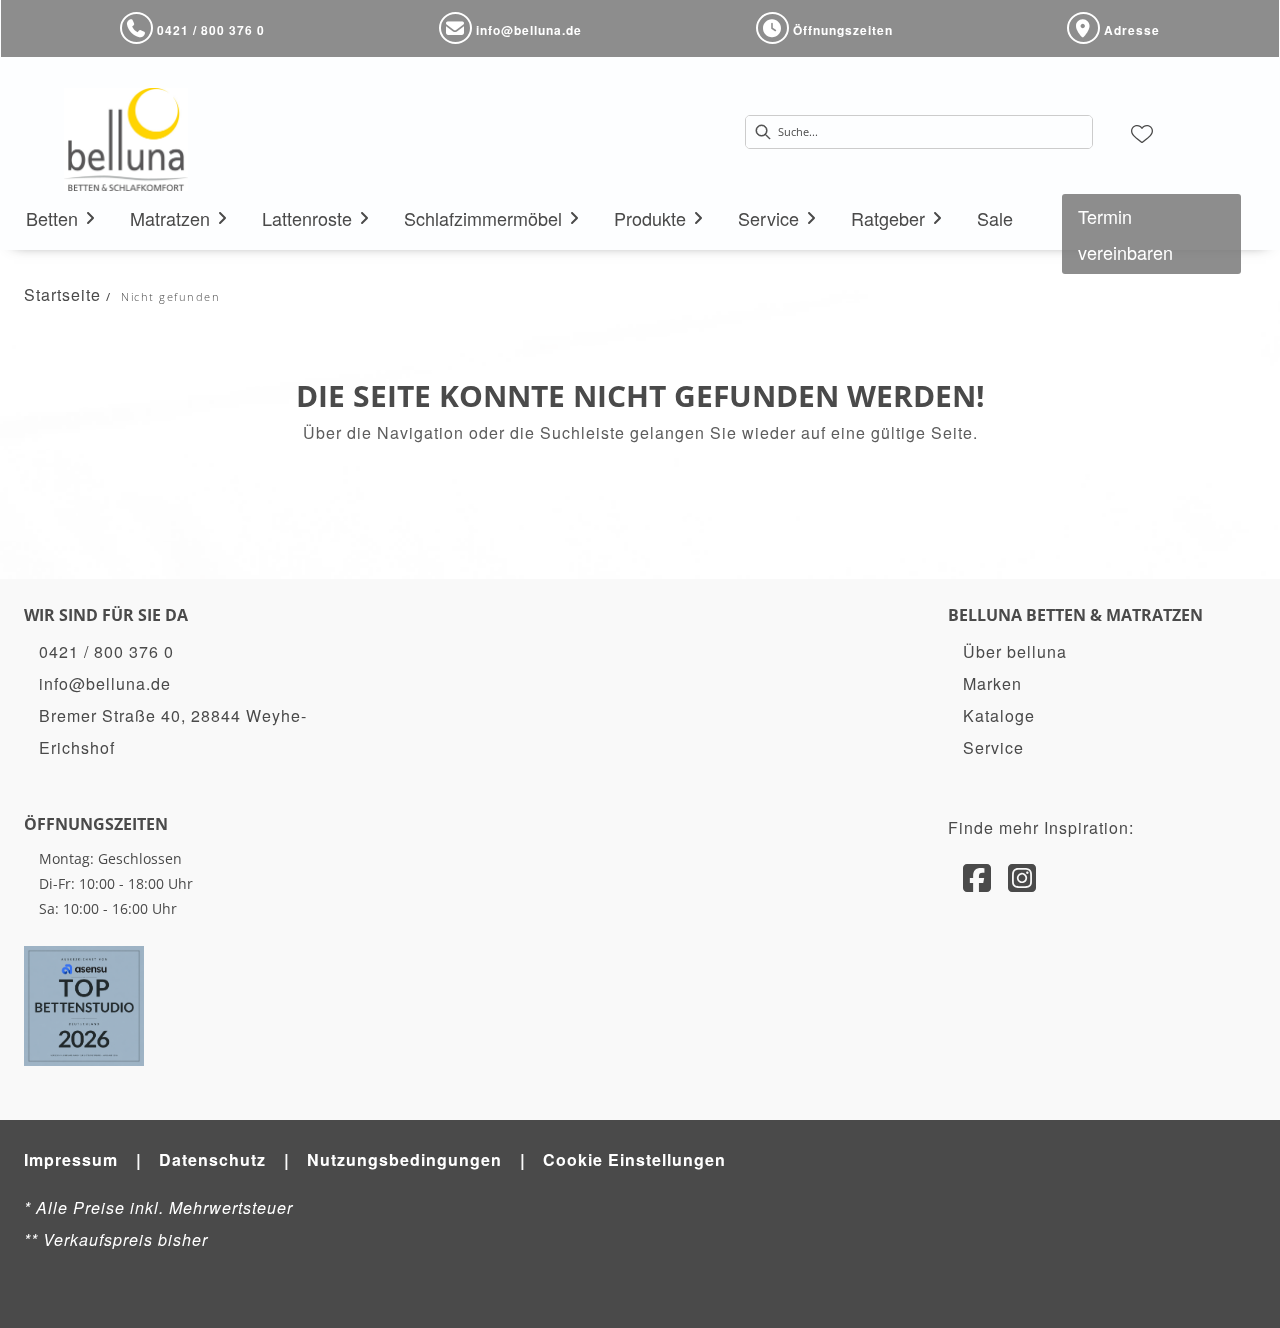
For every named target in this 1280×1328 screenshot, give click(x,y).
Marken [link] (992, 683)
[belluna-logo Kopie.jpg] (126, 139)
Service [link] (993, 747)
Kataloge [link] (999, 715)
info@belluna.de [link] (105, 683)
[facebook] (977, 876)
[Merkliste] (1142, 132)
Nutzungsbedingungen (404, 1159)
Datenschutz (212, 1159)
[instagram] (1022, 876)
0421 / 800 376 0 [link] (106, 651)
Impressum (71, 1159)
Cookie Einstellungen (634, 1159)
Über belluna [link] (1015, 651)
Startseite (62, 294)
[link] (52, 218)
